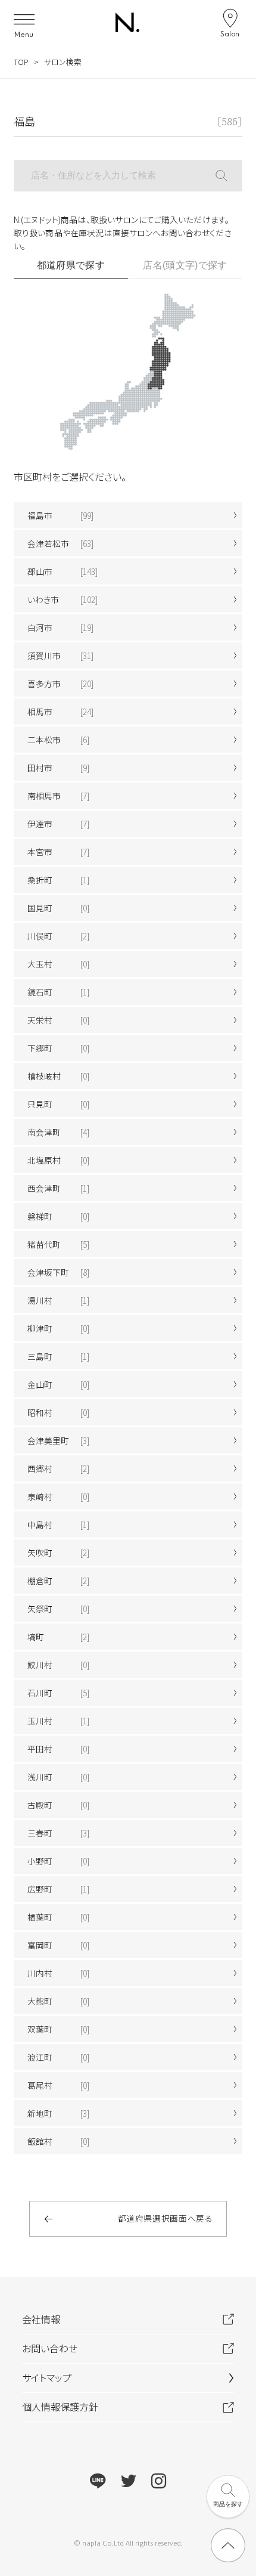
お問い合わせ (50, 2348)
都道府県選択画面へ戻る (166, 2218)
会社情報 (41, 2319)
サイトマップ (47, 2377)
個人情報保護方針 (60, 2407)
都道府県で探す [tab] (71, 265)
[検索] (229, 176)
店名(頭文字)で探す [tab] (185, 265)
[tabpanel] (128, 1216)
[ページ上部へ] (228, 2545)
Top (21, 62)
